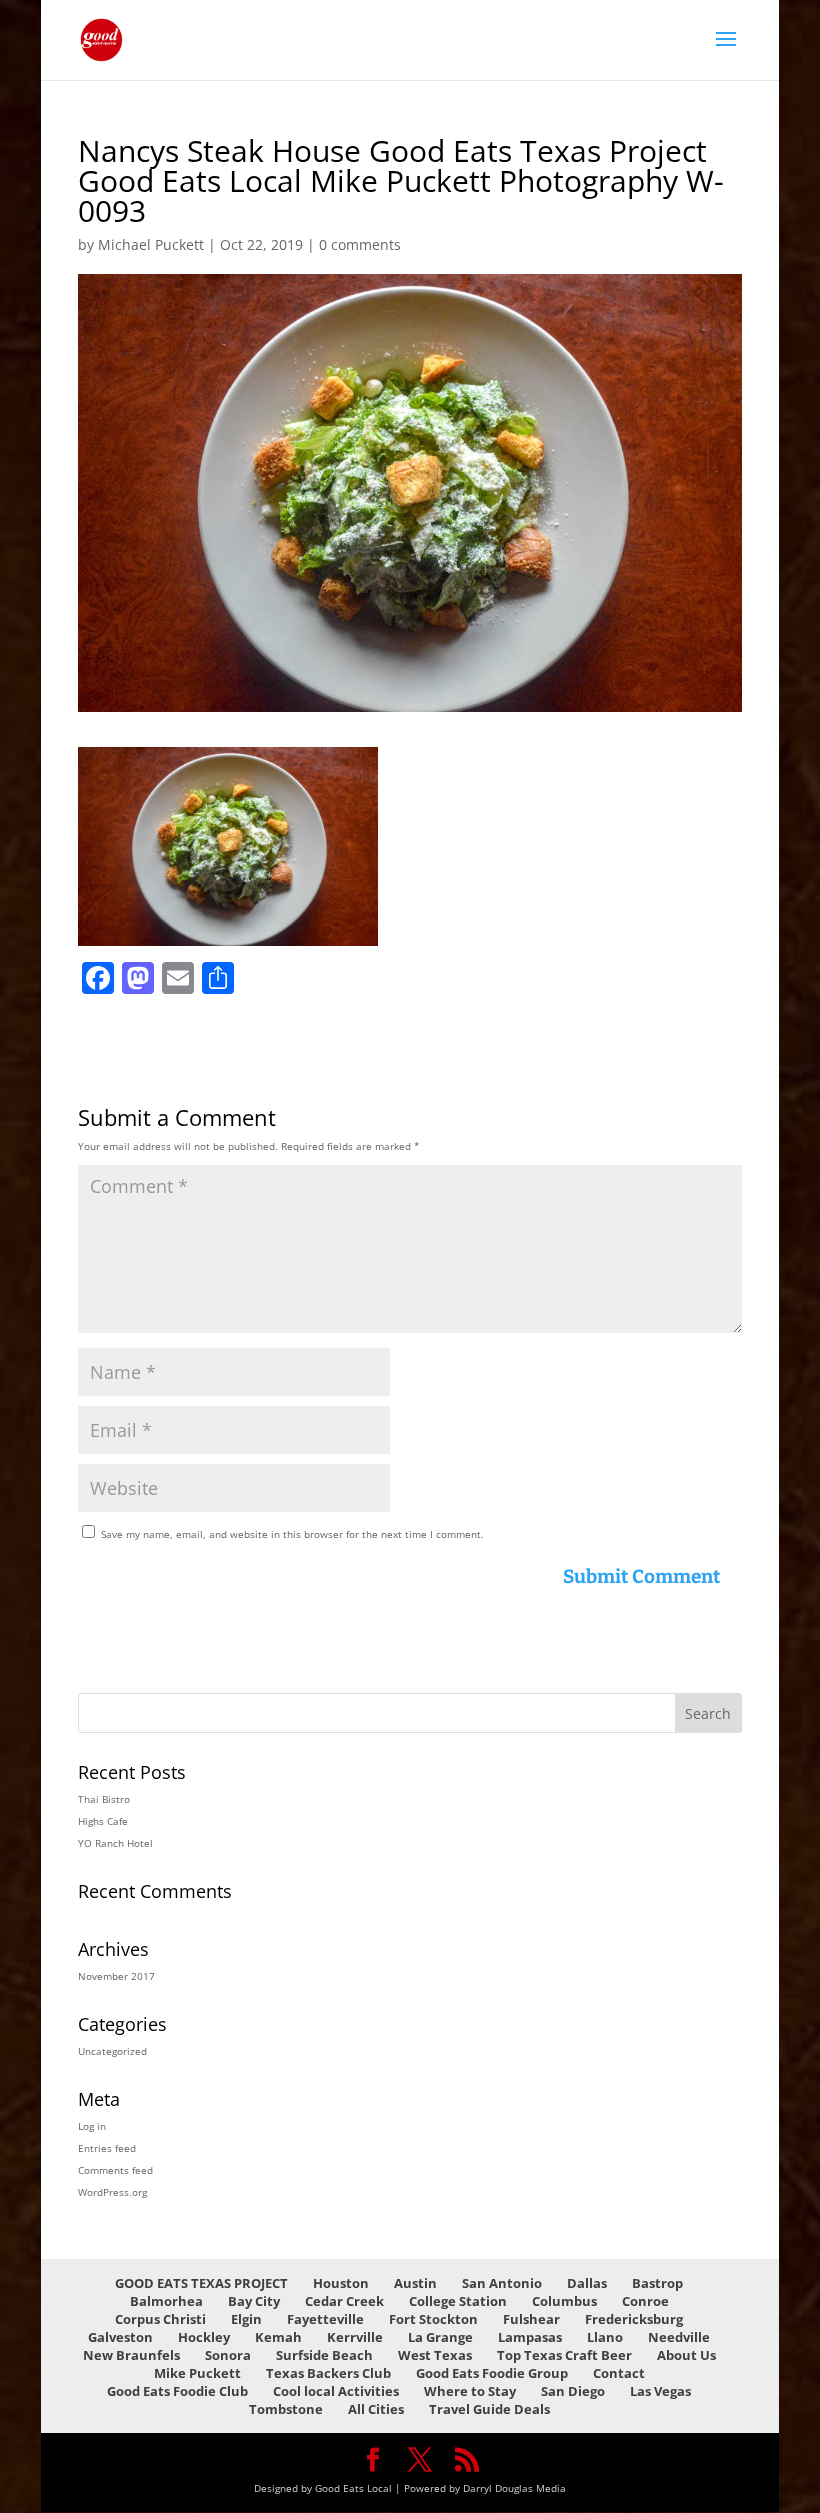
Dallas (587, 2283)
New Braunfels (131, 2355)
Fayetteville (325, 2319)
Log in (92, 2126)
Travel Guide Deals (489, 2409)
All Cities (376, 2409)
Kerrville (355, 2337)
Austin (415, 2283)
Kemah (278, 2337)
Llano (605, 2337)
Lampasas (530, 2337)
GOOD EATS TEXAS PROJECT (201, 2283)
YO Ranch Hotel (115, 1843)
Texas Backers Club (328, 2373)
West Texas (435, 2355)
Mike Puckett (197, 2373)
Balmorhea (166, 2301)
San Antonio (502, 2283)
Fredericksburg (634, 2319)
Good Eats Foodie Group (492, 2373)
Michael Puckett (151, 244)
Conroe (645, 2301)
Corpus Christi (160, 2319)
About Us (686, 2355)
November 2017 (116, 1976)
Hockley (204, 2337)
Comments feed (115, 2170)
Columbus (564, 2301)
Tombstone (286, 2409)
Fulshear (531, 2319)
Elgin (246, 2319)
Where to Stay (470, 2391)
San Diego (573, 2391)
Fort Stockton (433, 2319)
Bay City (254, 2301)
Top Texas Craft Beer (564, 2355)
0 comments (360, 244)
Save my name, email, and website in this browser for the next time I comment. (292, 1534)
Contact (619, 2373)
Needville (679, 2337)
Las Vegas (660, 2391)
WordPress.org (112, 2192)
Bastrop (657, 2283)
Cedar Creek (344, 2301)
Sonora (228, 2355)
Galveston (120, 2337)
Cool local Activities (336, 2391)
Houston (341, 2283)
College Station (458, 2301)
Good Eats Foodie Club (177, 2391)
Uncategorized (112, 2051)
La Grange (440, 2337)
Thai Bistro (104, 1799)
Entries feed (107, 2148)
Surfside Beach (324, 2355)
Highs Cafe (103, 1821)
